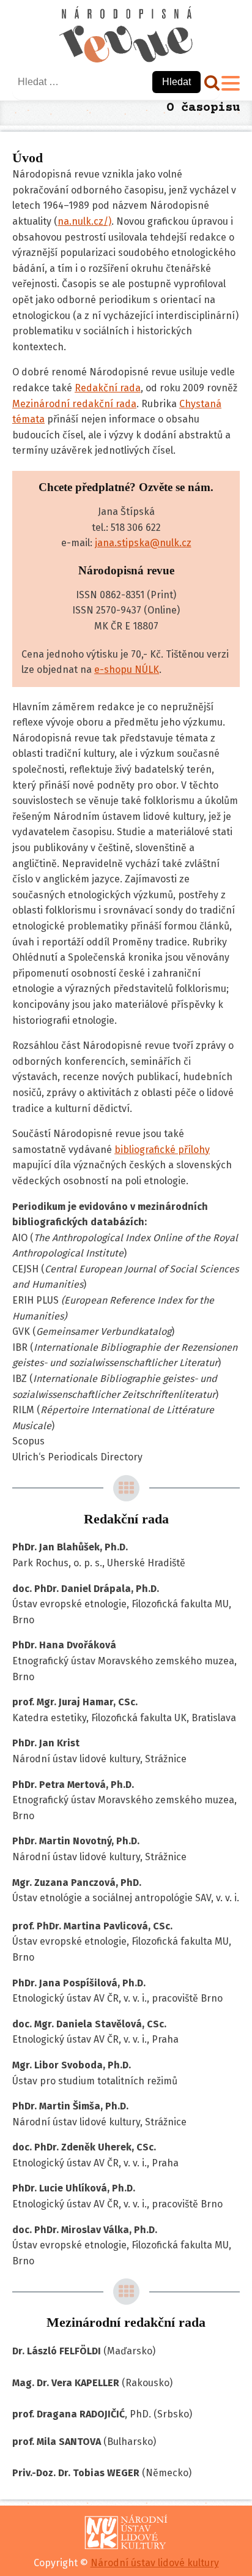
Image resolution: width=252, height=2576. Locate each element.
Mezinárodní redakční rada (74, 404)
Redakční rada (108, 388)
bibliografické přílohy (162, 1150)
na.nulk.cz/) (84, 221)
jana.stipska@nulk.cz (143, 543)
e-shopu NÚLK (127, 670)
